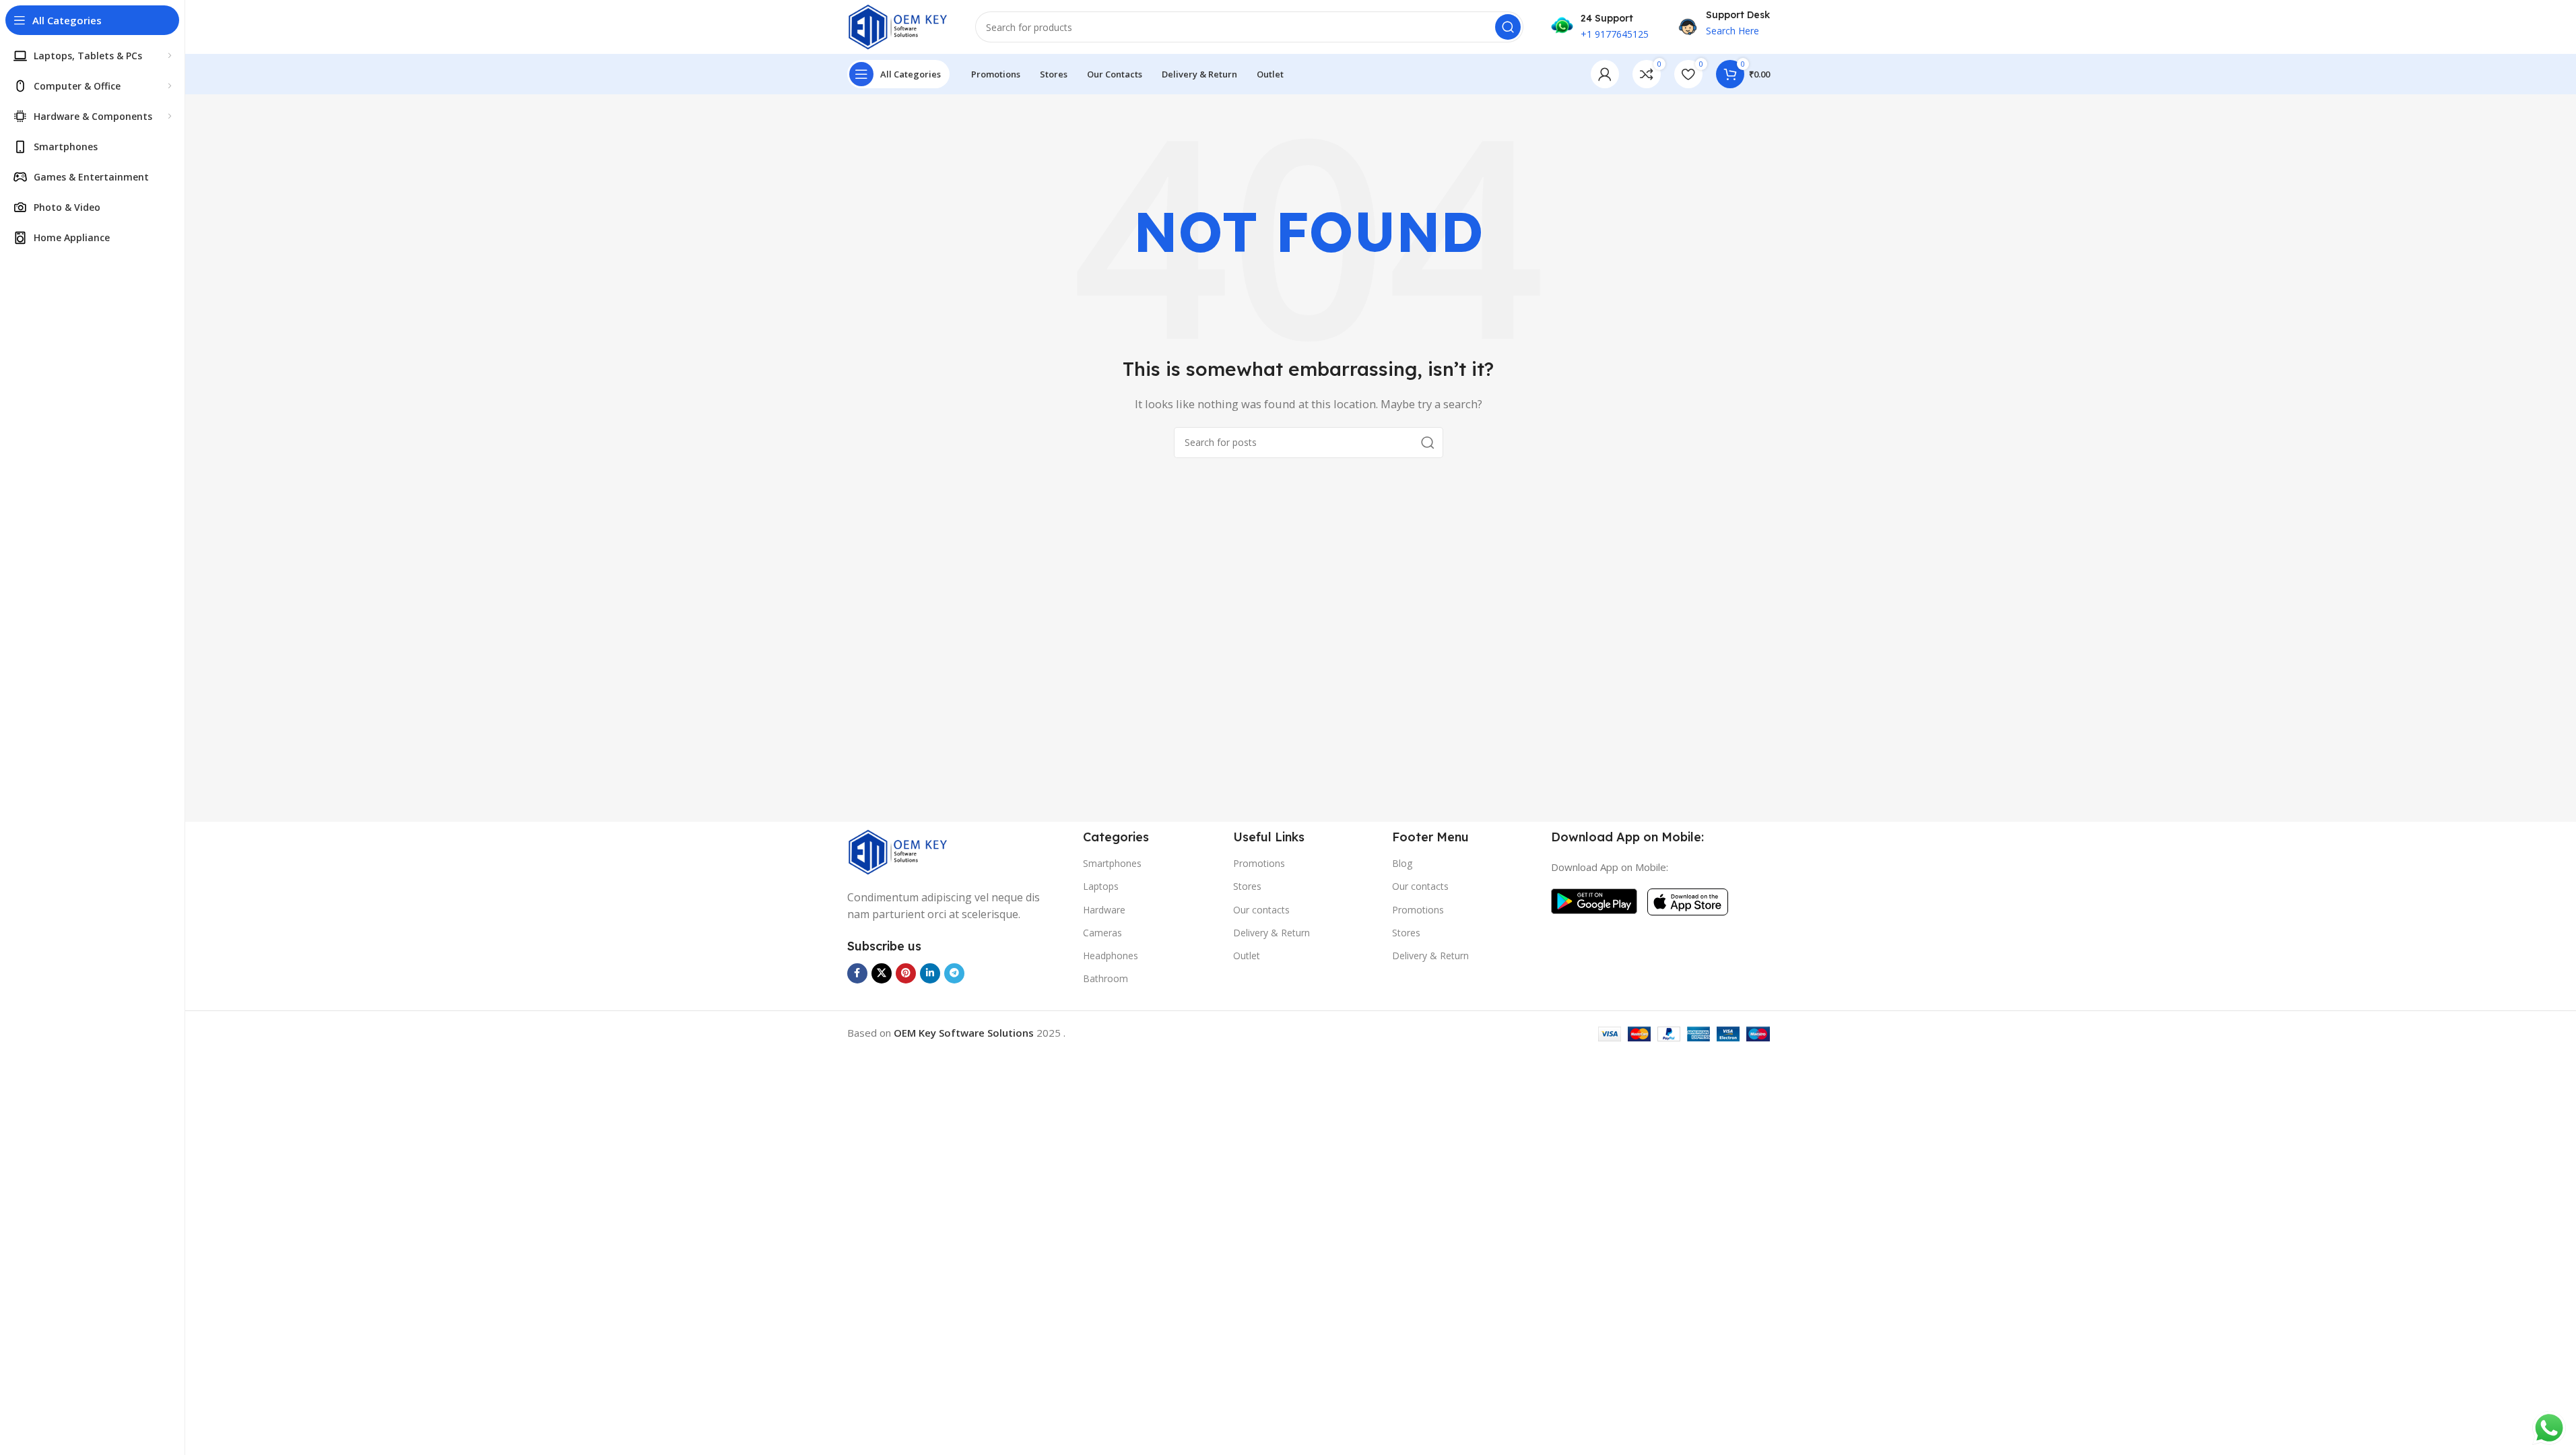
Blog (1402, 863)
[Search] (1508, 27)
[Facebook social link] (857, 973)
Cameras (1102, 933)
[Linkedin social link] (930, 973)
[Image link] (898, 851)
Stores (1247, 886)
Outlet (1247, 956)
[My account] (1605, 74)
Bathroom (1105, 978)
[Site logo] (898, 26)
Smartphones (1112, 863)
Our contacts (1261, 910)
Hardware (1104, 910)
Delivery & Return (1272, 933)
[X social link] (882, 973)
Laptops (1101, 886)
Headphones (1111, 956)
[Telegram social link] (954, 973)
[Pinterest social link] (906, 973)
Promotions (1259, 863)
